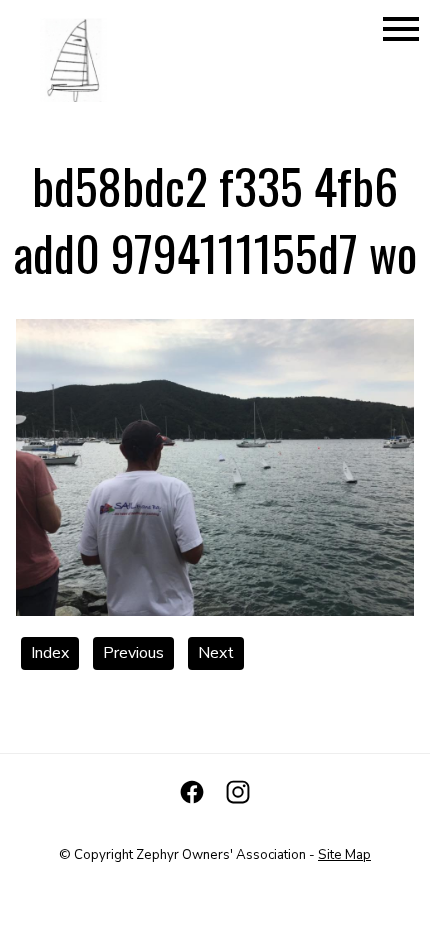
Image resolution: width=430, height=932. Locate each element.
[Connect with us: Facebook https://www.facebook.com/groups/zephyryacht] (192, 792)
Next (216, 653)
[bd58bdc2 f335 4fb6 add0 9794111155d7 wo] (215, 611)
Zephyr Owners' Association (221, 855)
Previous (133, 653)
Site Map (344, 855)
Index (50, 653)
